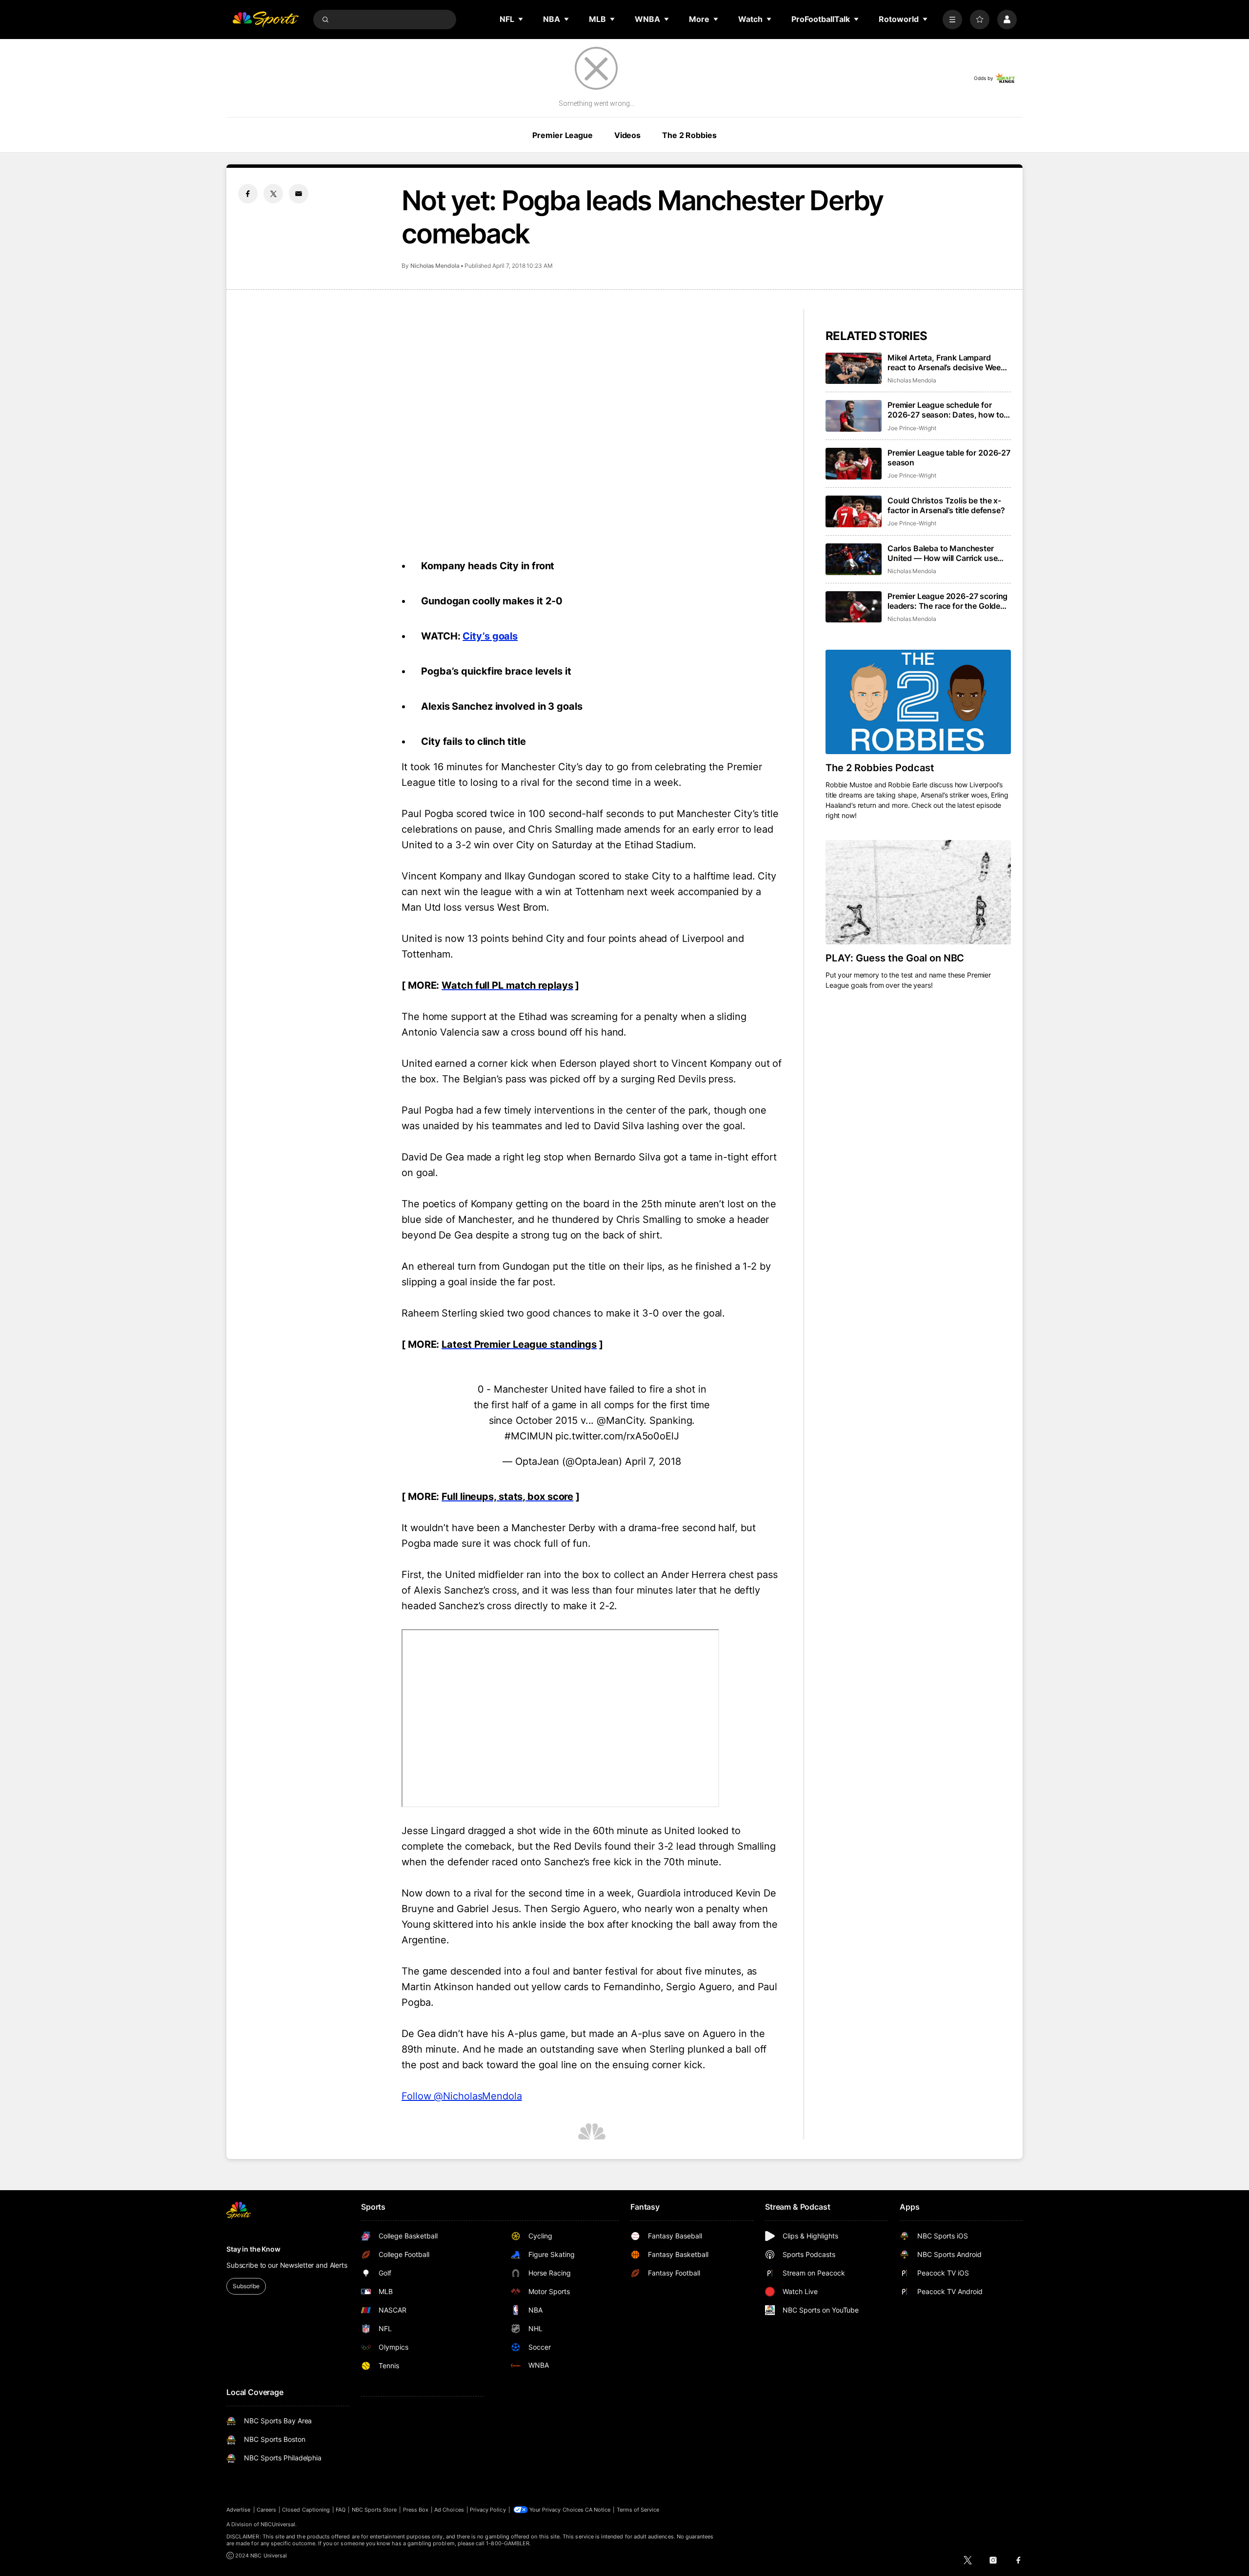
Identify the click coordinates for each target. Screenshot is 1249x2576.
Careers (266, 2510)
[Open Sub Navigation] (521, 19)
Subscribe (246, 2286)
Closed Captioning (306, 2510)
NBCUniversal (278, 2524)
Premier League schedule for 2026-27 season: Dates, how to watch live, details (946, 410)
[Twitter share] (273, 194)
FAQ (341, 2510)
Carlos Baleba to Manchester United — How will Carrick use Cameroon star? (942, 553)
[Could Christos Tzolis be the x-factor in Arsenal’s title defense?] (854, 511)
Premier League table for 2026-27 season (949, 458)
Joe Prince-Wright (912, 428)
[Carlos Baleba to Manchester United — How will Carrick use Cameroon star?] (854, 559)
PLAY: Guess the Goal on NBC (895, 958)
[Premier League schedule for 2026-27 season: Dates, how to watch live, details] (854, 416)
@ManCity (620, 1420)
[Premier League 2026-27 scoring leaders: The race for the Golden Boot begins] (854, 607)
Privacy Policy (488, 2510)
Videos (627, 135)
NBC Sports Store (374, 2510)
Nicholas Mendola (435, 266)
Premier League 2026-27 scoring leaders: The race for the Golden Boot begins (947, 601)
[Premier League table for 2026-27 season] (854, 464)
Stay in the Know (253, 2249)
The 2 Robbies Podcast (880, 768)
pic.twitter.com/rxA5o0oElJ (617, 1436)
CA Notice (598, 2510)
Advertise (239, 2510)
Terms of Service (638, 2510)
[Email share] (299, 194)
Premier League (562, 135)
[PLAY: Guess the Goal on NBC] (918, 892)
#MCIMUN (528, 1436)
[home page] (265, 20)
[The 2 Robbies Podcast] (918, 702)
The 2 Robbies (689, 135)
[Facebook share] (248, 194)
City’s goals (490, 636)
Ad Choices (449, 2510)
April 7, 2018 (653, 1461)
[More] (952, 20)
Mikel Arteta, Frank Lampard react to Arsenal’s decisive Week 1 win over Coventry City (949, 362)
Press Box (416, 2510)
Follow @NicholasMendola (462, 2096)
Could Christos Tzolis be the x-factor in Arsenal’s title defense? (946, 505)
